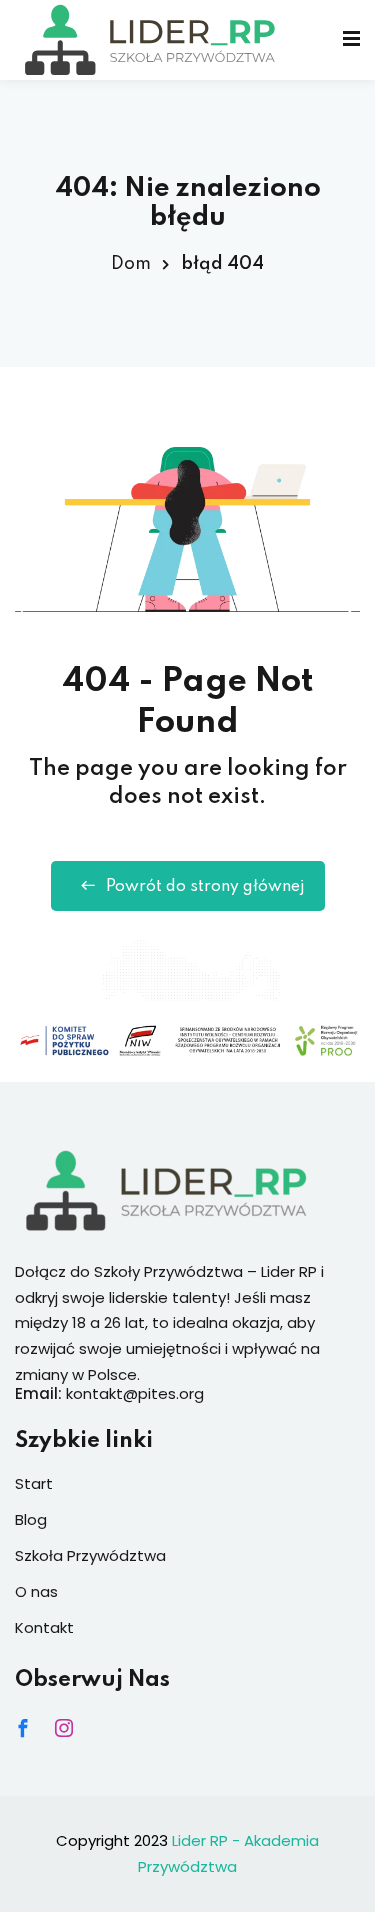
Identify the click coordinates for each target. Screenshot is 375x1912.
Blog (31, 1519)
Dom (131, 264)
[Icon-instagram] (64, 1728)
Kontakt (44, 1627)
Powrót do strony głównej (205, 887)
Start (34, 1483)
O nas (36, 1591)
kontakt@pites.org (135, 1393)
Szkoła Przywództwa (90, 1555)
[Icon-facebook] (23, 1728)
